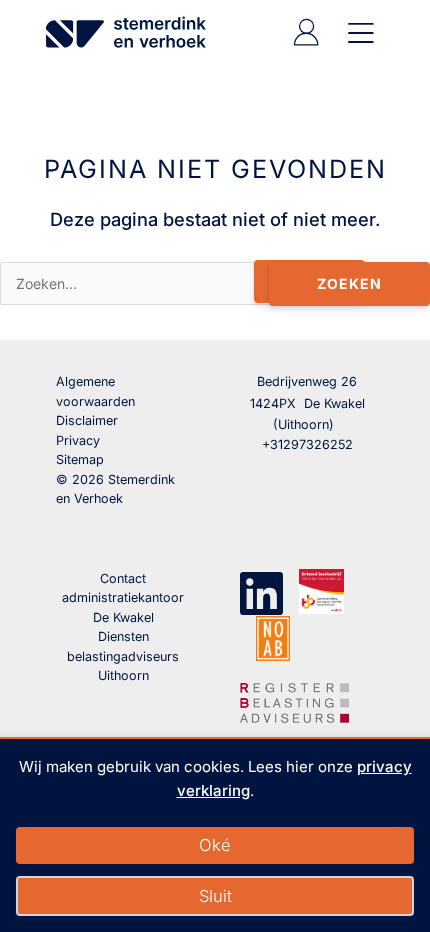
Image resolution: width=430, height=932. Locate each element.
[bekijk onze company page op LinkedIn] (261, 591)
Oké (215, 845)
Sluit (215, 896)
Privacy (78, 440)
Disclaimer (87, 420)
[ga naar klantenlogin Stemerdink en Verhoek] (306, 40)
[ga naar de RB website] (294, 700)
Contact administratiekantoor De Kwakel (123, 598)
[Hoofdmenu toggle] (357, 32)
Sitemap (80, 459)
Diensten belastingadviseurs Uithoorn (123, 656)
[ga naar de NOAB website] (273, 637)
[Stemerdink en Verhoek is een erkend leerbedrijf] (321, 591)
